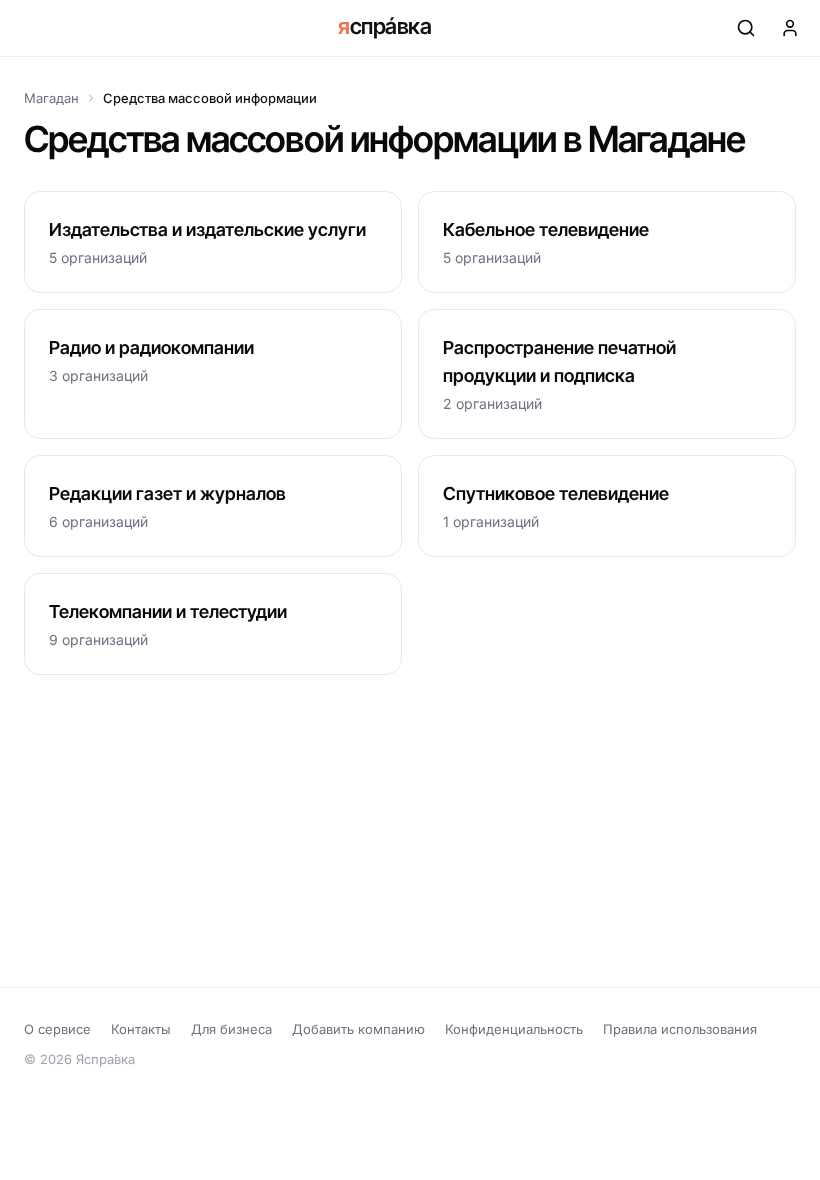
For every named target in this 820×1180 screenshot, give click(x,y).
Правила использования (680, 1029)
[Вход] (790, 28)
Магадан (51, 98)
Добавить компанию (358, 1029)
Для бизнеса (231, 1029)
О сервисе (57, 1029)
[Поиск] (746, 28)
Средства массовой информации (210, 98)
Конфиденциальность (514, 1029)
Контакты (141, 1029)
